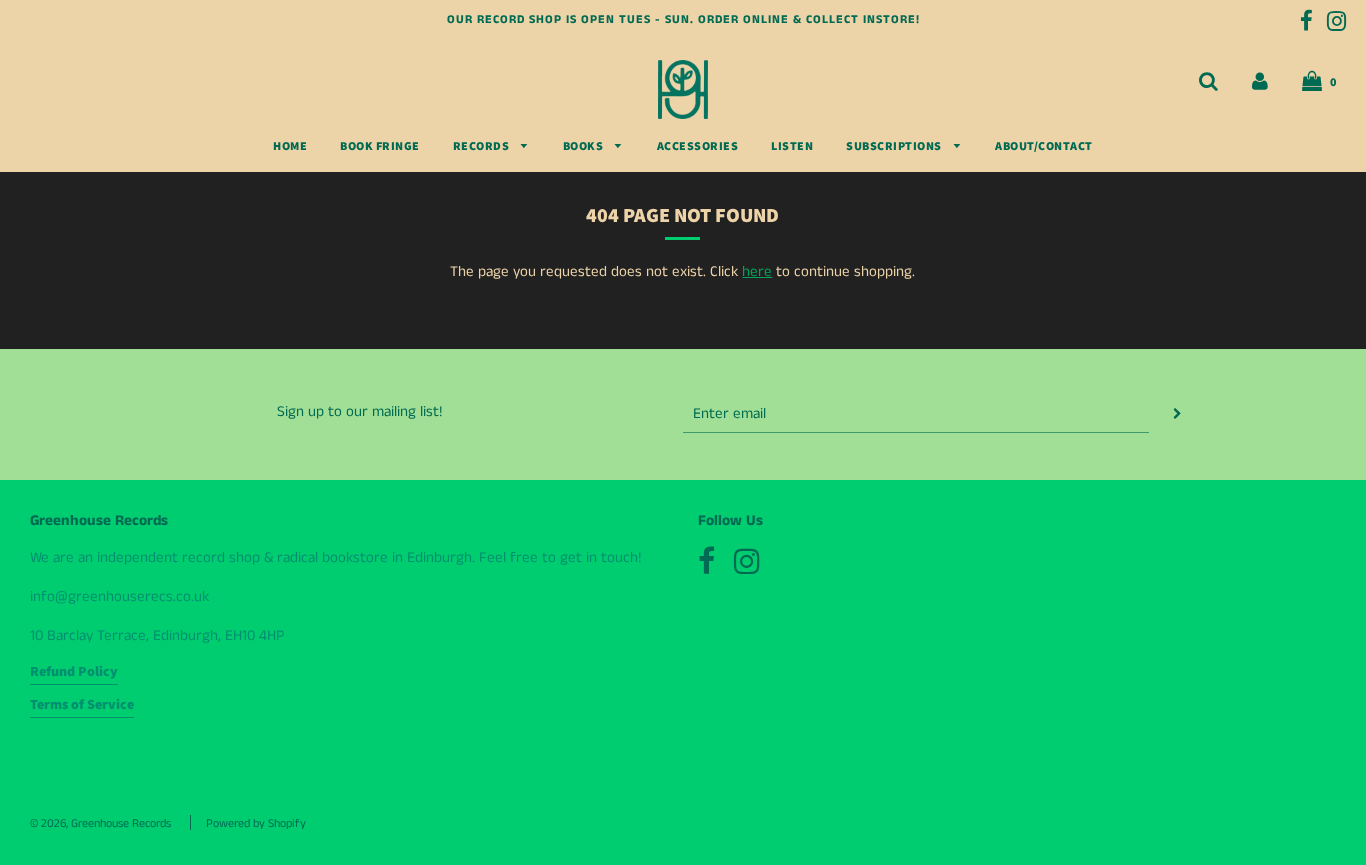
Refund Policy (74, 672)
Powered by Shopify (256, 823)
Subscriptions (895, 146)
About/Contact (1044, 146)
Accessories (698, 146)
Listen (792, 146)
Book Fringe (380, 146)
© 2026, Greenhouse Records (100, 823)
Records (482, 146)
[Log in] (1260, 81)
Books (584, 146)
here (757, 271)
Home (290, 146)
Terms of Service (82, 705)
